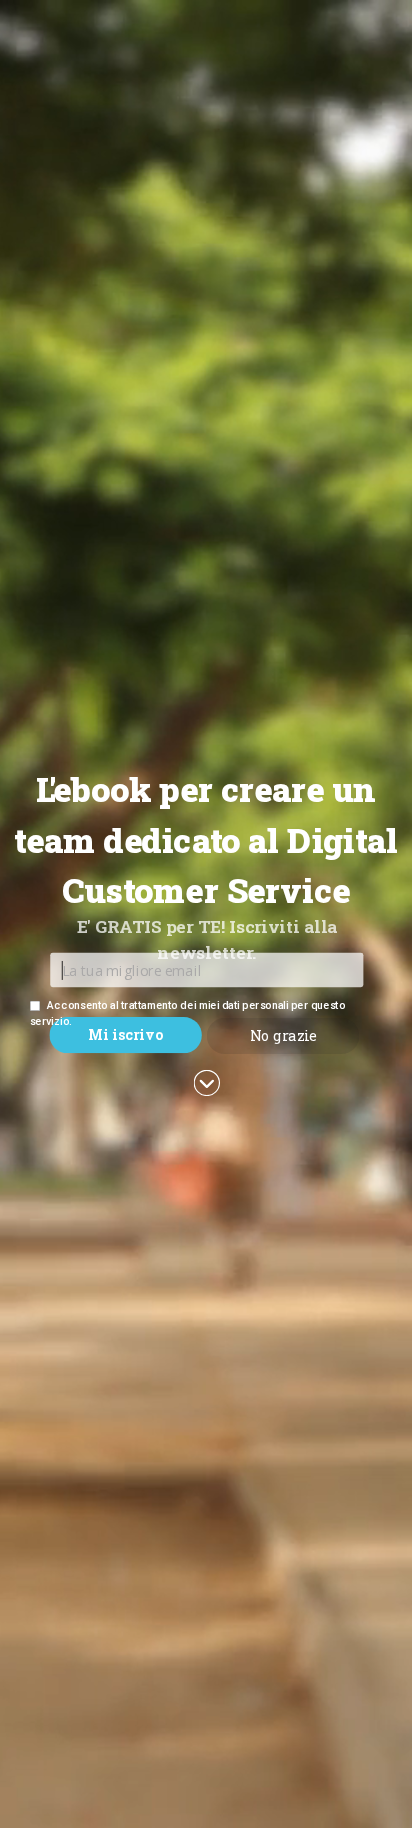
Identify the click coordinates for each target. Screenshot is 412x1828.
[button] (206, 840)
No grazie (283, 1035)
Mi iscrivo (125, 1034)
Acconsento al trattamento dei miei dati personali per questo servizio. (188, 1013)
